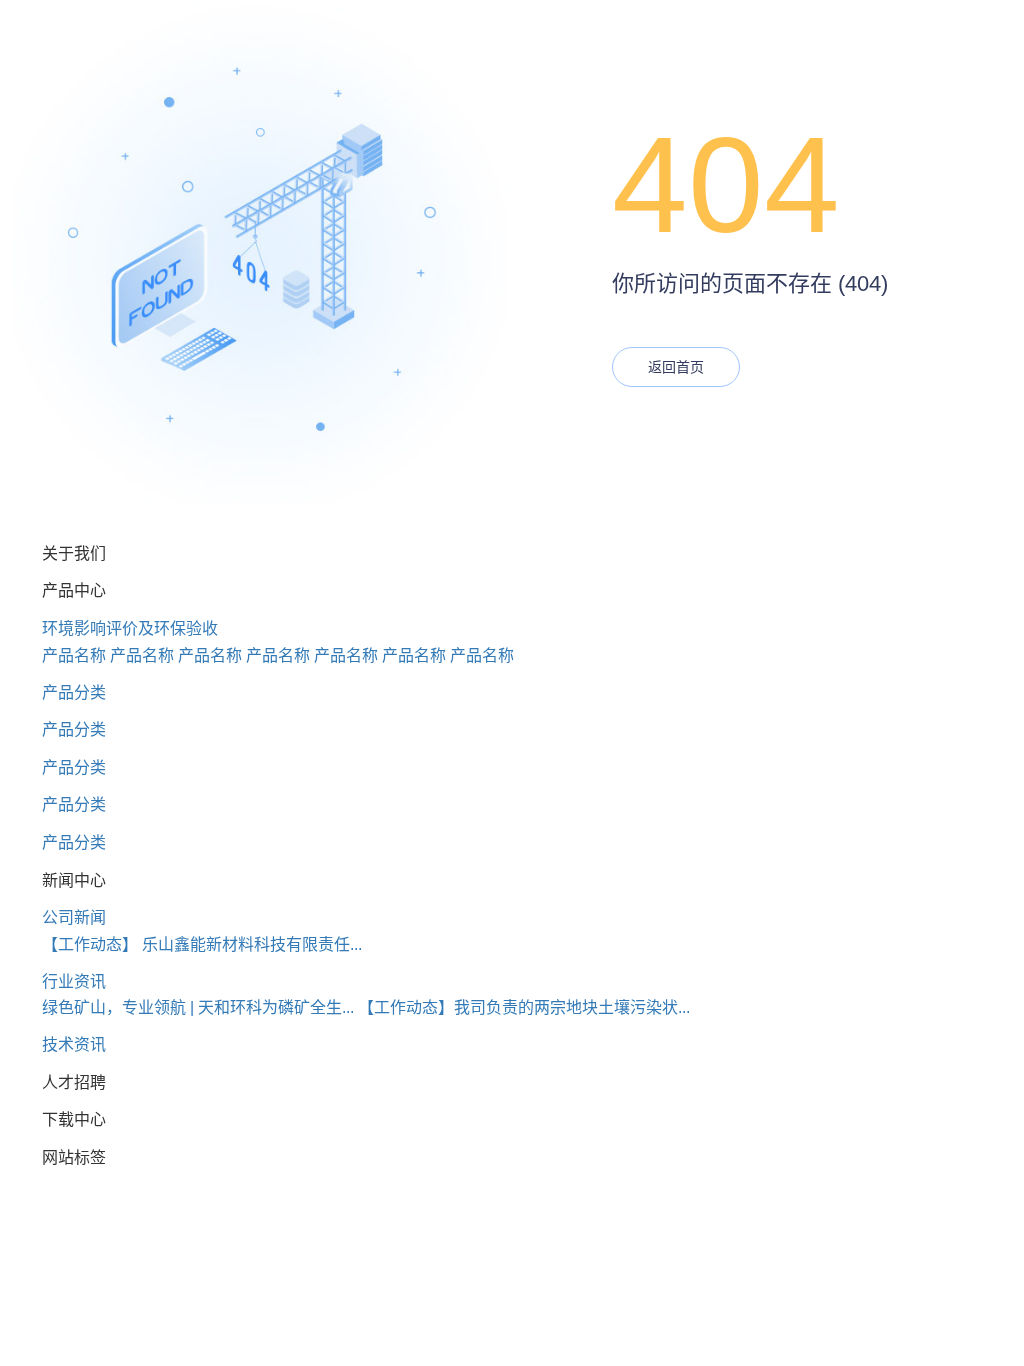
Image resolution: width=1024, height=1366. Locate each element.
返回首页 (676, 367)
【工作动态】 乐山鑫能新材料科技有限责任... (202, 944)
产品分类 (74, 692)
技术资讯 (74, 1044)
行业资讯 (74, 981)
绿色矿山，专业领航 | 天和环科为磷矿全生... (198, 1007)
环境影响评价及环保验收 (130, 628)
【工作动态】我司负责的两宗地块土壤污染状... (524, 1007)
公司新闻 (74, 917)
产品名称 (74, 655)
